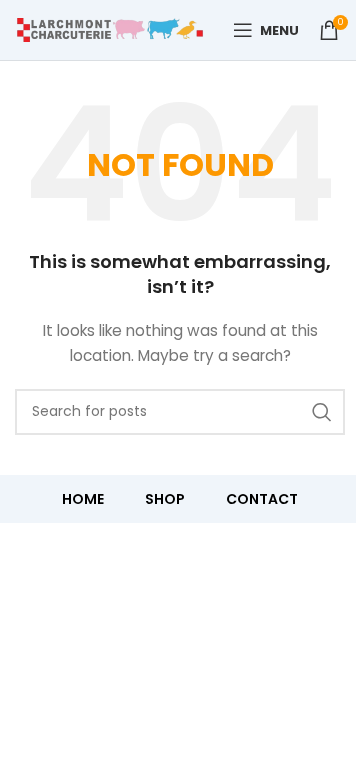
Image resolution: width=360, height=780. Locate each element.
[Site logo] (110, 29)
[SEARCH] (322, 412)
